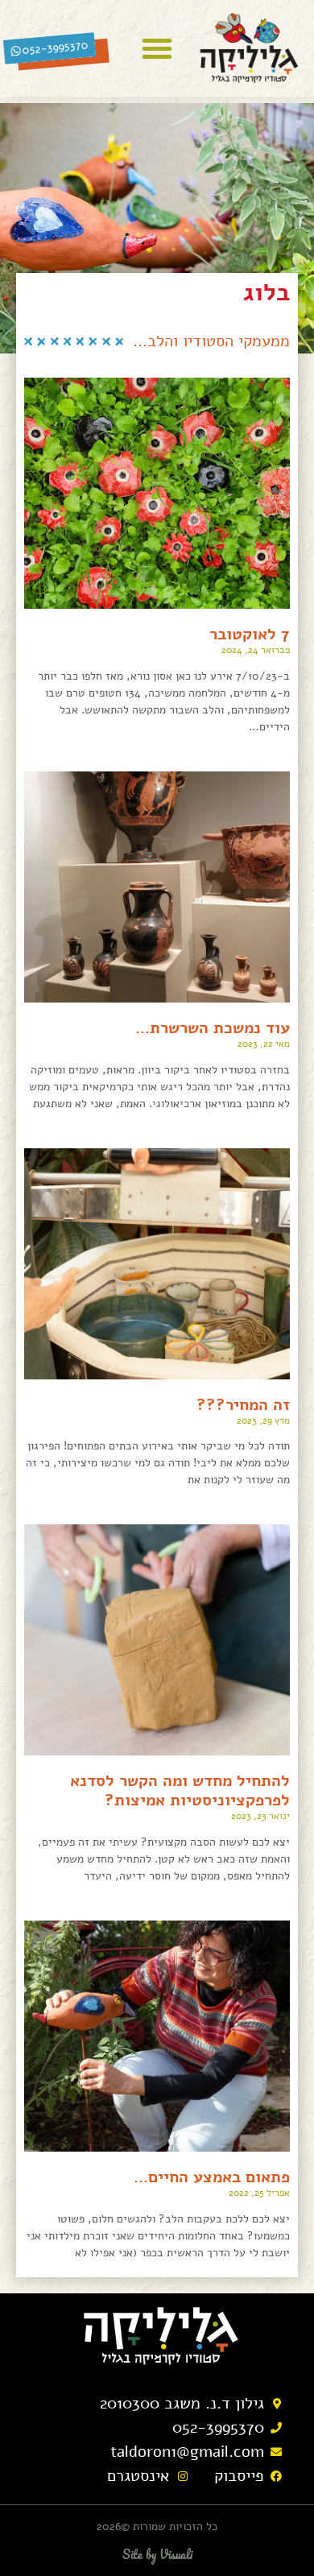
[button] (157, 48)
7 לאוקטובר (250, 634)
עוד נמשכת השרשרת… (213, 1028)
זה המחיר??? (243, 1405)
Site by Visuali (157, 2554)
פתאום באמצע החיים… (212, 2177)
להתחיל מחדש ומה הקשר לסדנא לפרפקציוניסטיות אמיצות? (180, 1790)
